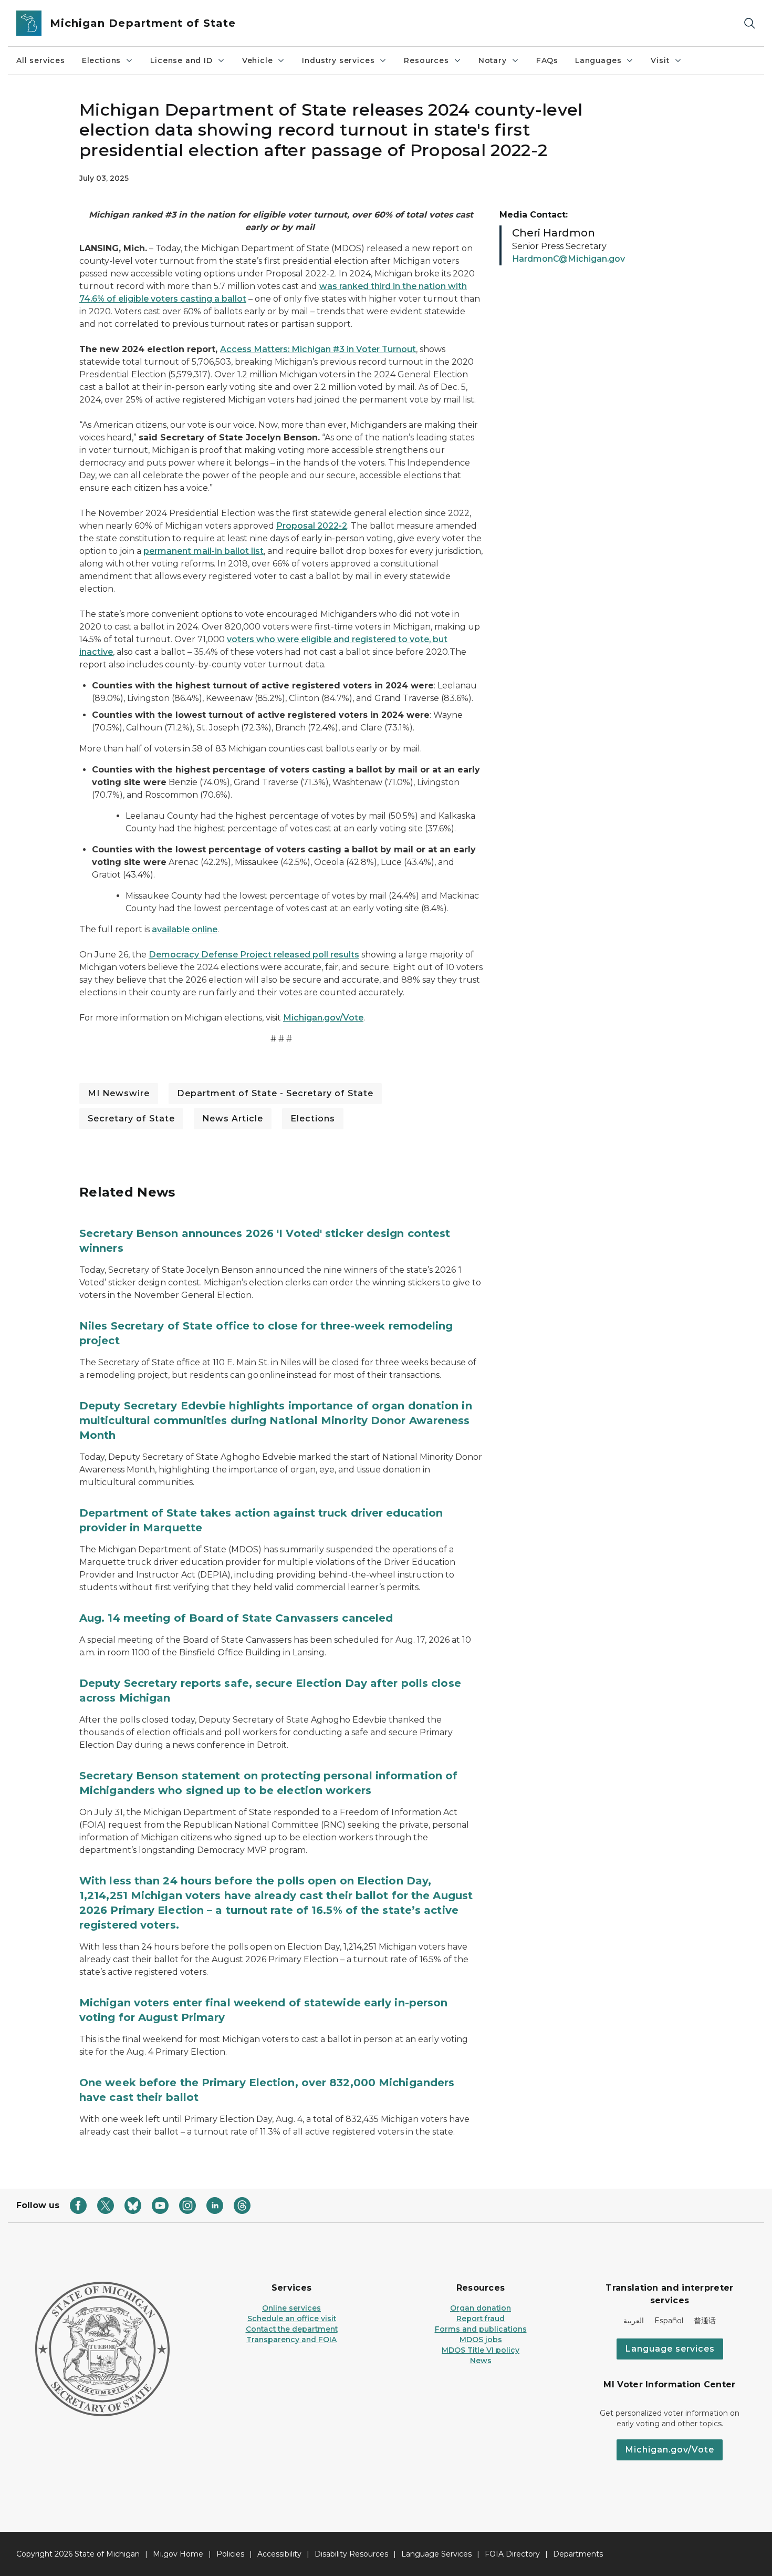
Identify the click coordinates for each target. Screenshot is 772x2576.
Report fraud (481, 2319)
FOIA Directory (512, 2554)
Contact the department (292, 2329)
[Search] (749, 23)
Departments (578, 2554)
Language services (670, 2349)
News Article (233, 1119)
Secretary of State (131, 1119)
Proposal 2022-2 (312, 526)
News (481, 2361)
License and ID (181, 60)
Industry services (338, 60)
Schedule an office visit (292, 2319)
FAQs (547, 60)
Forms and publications (481, 2329)
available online (185, 929)
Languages (598, 60)
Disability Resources (351, 2554)
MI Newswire (119, 1093)
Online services (291, 2308)
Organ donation (481, 2308)
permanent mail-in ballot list (204, 551)
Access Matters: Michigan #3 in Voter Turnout (318, 349)
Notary (493, 60)
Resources (426, 60)
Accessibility (279, 2554)
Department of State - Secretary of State (275, 1093)
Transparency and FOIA (291, 2340)
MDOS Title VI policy (481, 2350)
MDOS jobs (481, 2340)
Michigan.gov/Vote (323, 1018)
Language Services (436, 2554)
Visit (660, 60)
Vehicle (258, 60)
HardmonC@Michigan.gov (568, 259)
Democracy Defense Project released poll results (254, 955)
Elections (101, 60)
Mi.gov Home (178, 2554)
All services (41, 60)
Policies (230, 2554)
